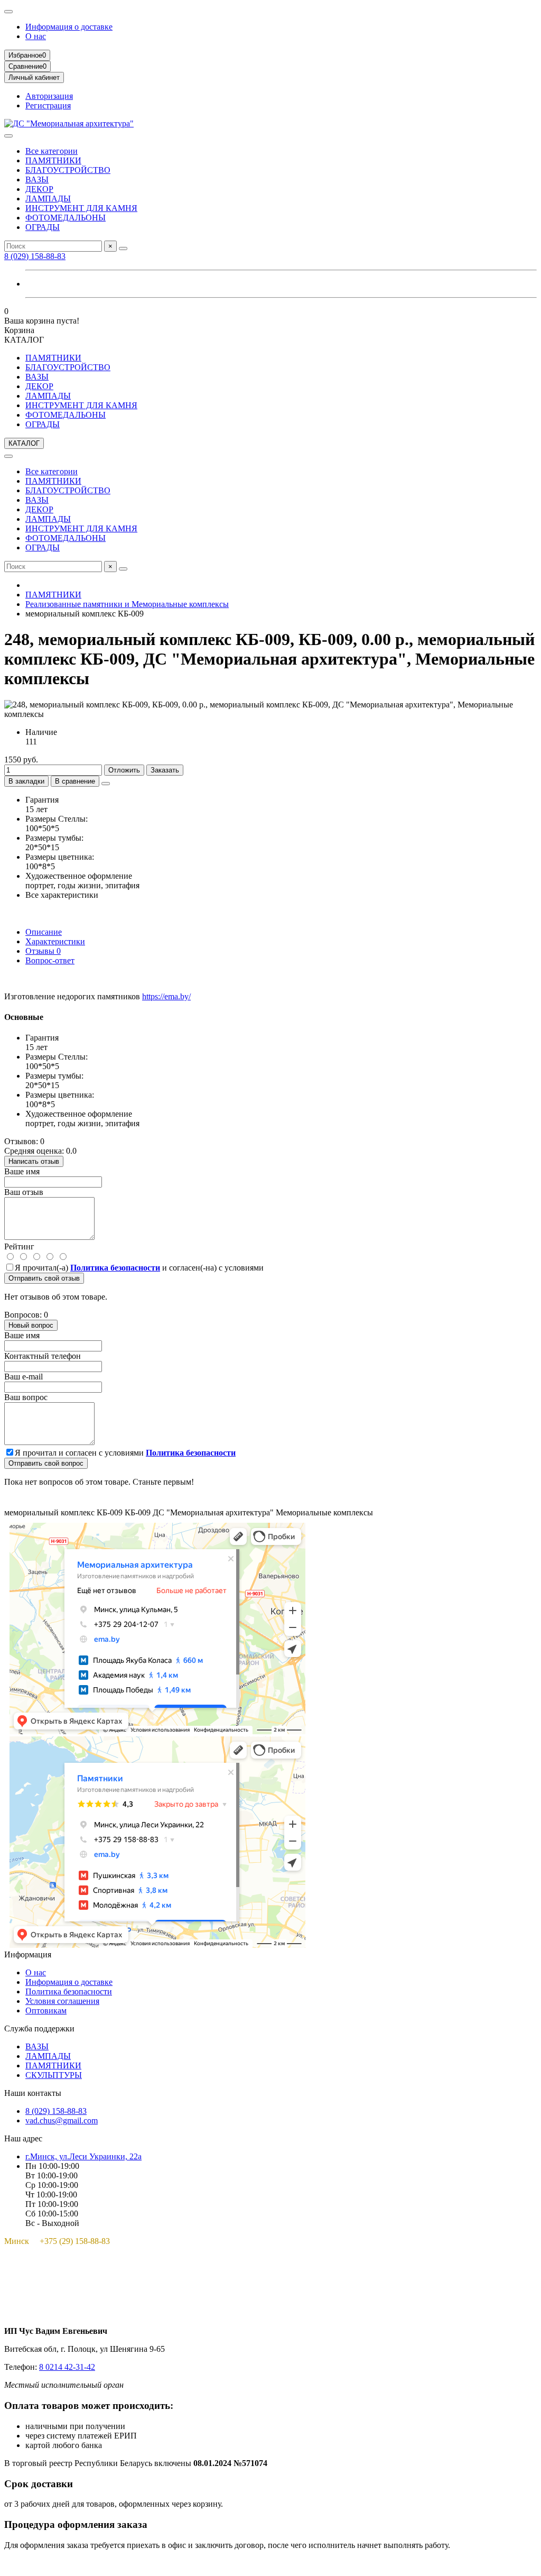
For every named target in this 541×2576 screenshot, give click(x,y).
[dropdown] (8, 12)
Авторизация (49, 96)
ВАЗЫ (37, 180)
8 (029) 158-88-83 (35, 256)
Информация (28, 1954)
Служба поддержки (39, 2028)
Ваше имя (22, 1171)
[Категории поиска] (8, 136)
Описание (44, 932)
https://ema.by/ (166, 996)
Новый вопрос (31, 1325)
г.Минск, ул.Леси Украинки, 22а (83, 2156)
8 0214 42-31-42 (67, 2367)
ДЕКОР (39, 189)
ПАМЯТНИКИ (53, 160)
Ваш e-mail (24, 1377)
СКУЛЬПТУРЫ (54, 2075)
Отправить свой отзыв (44, 1278)
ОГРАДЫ (43, 227)
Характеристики (55, 941)
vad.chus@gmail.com (62, 2120)
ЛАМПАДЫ (48, 199)
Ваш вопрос (26, 1397)
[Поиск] (123, 249)
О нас (36, 36)
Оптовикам (46, 2011)
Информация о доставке (69, 27)
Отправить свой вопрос (46, 1463)
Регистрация (48, 105)
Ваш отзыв (24, 1192)
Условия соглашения (62, 2001)
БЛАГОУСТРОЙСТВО (68, 170)
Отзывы (43, 951)
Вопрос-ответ (50, 960)
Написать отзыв (34, 1161)
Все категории (52, 151)
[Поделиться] (106, 784)
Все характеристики (62, 895)
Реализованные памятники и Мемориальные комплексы (127, 604)
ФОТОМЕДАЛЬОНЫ (66, 218)
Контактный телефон (43, 1356)
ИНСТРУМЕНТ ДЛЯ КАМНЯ (81, 208)
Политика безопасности (69, 1991)
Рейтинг (19, 1246)
